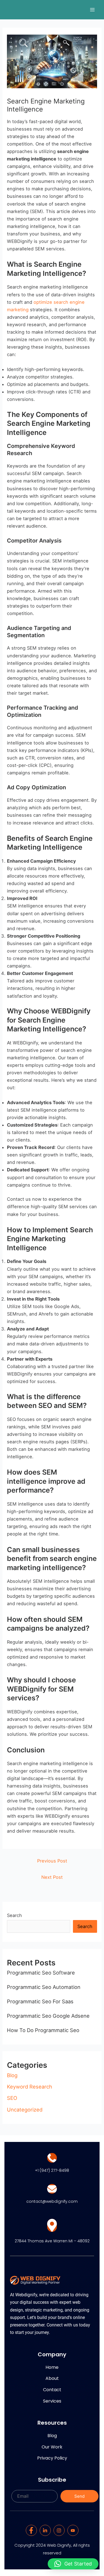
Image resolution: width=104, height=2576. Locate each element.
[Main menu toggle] (92, 10)
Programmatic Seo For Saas (40, 2001)
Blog (12, 2075)
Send (79, 2496)
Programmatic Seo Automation (44, 1987)
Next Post (52, 1877)
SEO (12, 2098)
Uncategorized (25, 2110)
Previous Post (52, 1861)
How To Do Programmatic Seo (43, 2030)
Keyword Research (30, 2087)
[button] (73, 2564)
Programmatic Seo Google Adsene (48, 2016)
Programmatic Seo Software (41, 1973)
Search (14, 1915)
